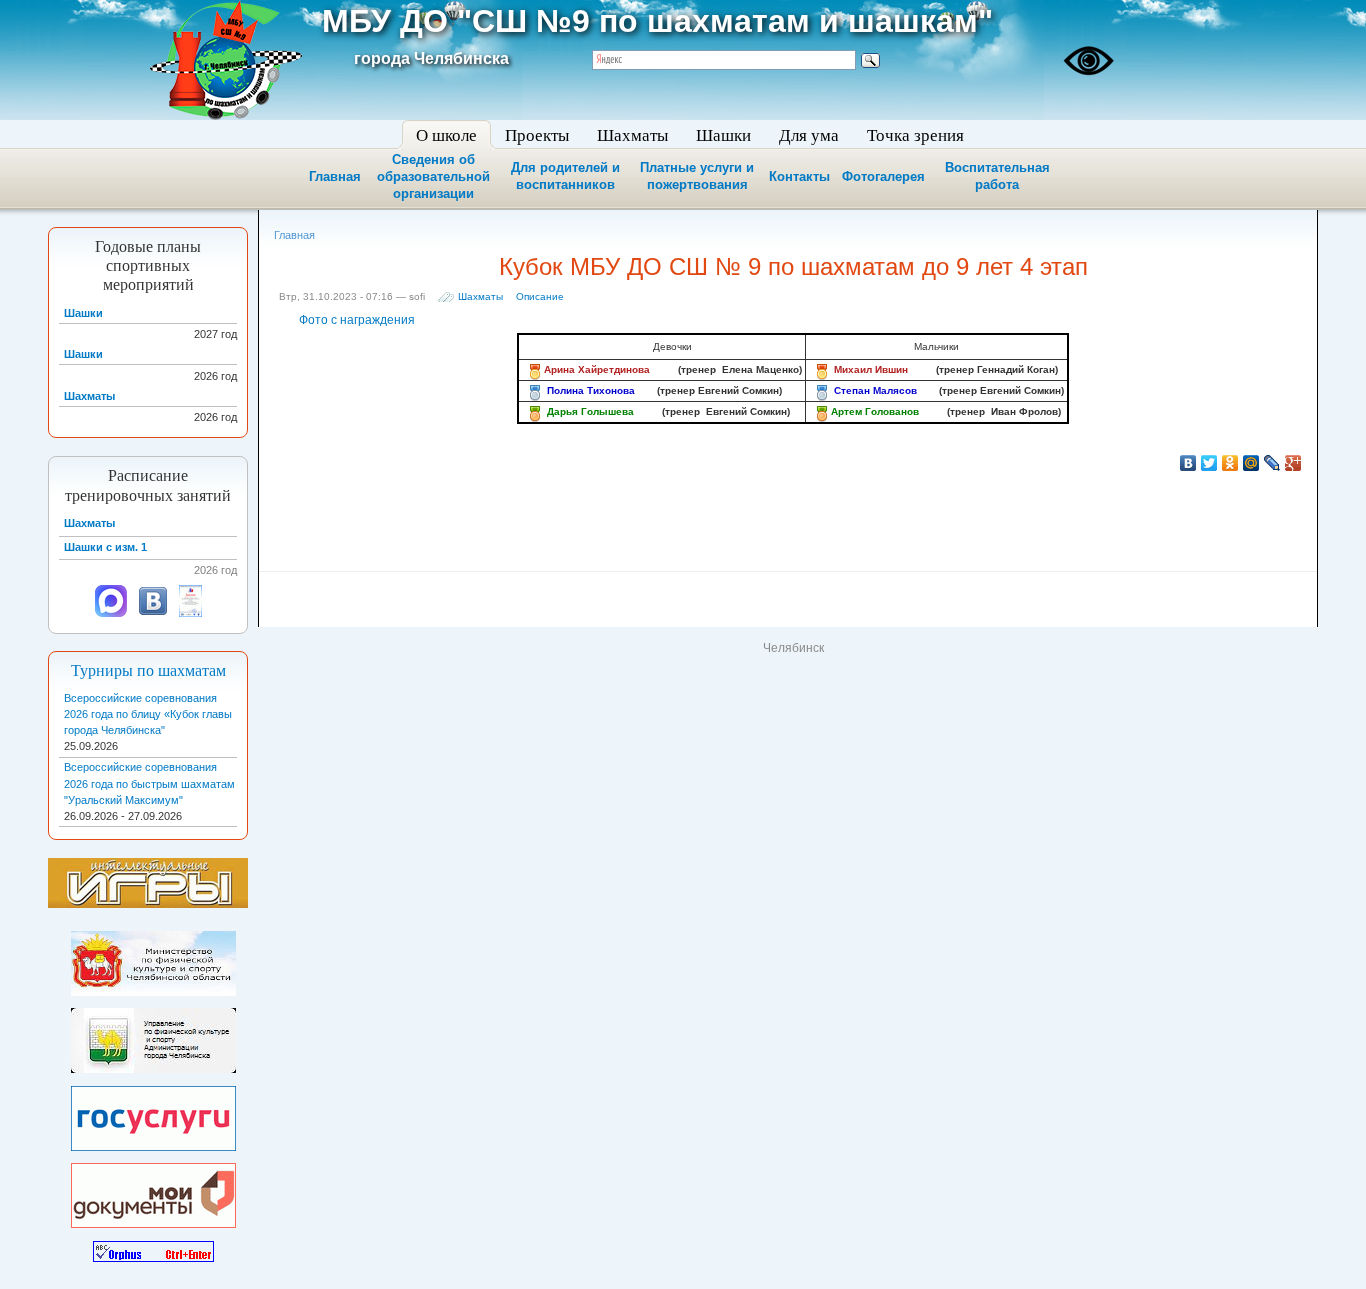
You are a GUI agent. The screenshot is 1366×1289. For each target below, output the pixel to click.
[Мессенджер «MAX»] (111, 613)
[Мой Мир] (1251, 463)
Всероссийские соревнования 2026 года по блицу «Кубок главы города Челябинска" (148, 714)
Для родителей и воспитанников (565, 176)
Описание (540, 296)
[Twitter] (1209, 463)
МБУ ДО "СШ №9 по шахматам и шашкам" (657, 21)
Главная (335, 176)
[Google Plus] (1293, 463)
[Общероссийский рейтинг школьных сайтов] (190, 613)
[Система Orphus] (153, 1247)
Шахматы (480, 296)
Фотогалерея (883, 176)
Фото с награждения (357, 320)
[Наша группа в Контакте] (153, 613)
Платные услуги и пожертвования (697, 176)
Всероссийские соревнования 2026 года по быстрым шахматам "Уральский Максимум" (149, 783)
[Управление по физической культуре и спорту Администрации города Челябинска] (153, 1037)
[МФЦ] (153, 1192)
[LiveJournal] (1272, 463)
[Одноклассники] (1230, 463)
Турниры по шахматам (148, 671)
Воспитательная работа (997, 176)
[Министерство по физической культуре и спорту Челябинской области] (153, 960)
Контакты (799, 176)
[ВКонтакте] (1188, 463)
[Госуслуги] (153, 1114)
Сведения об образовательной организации (433, 176)
